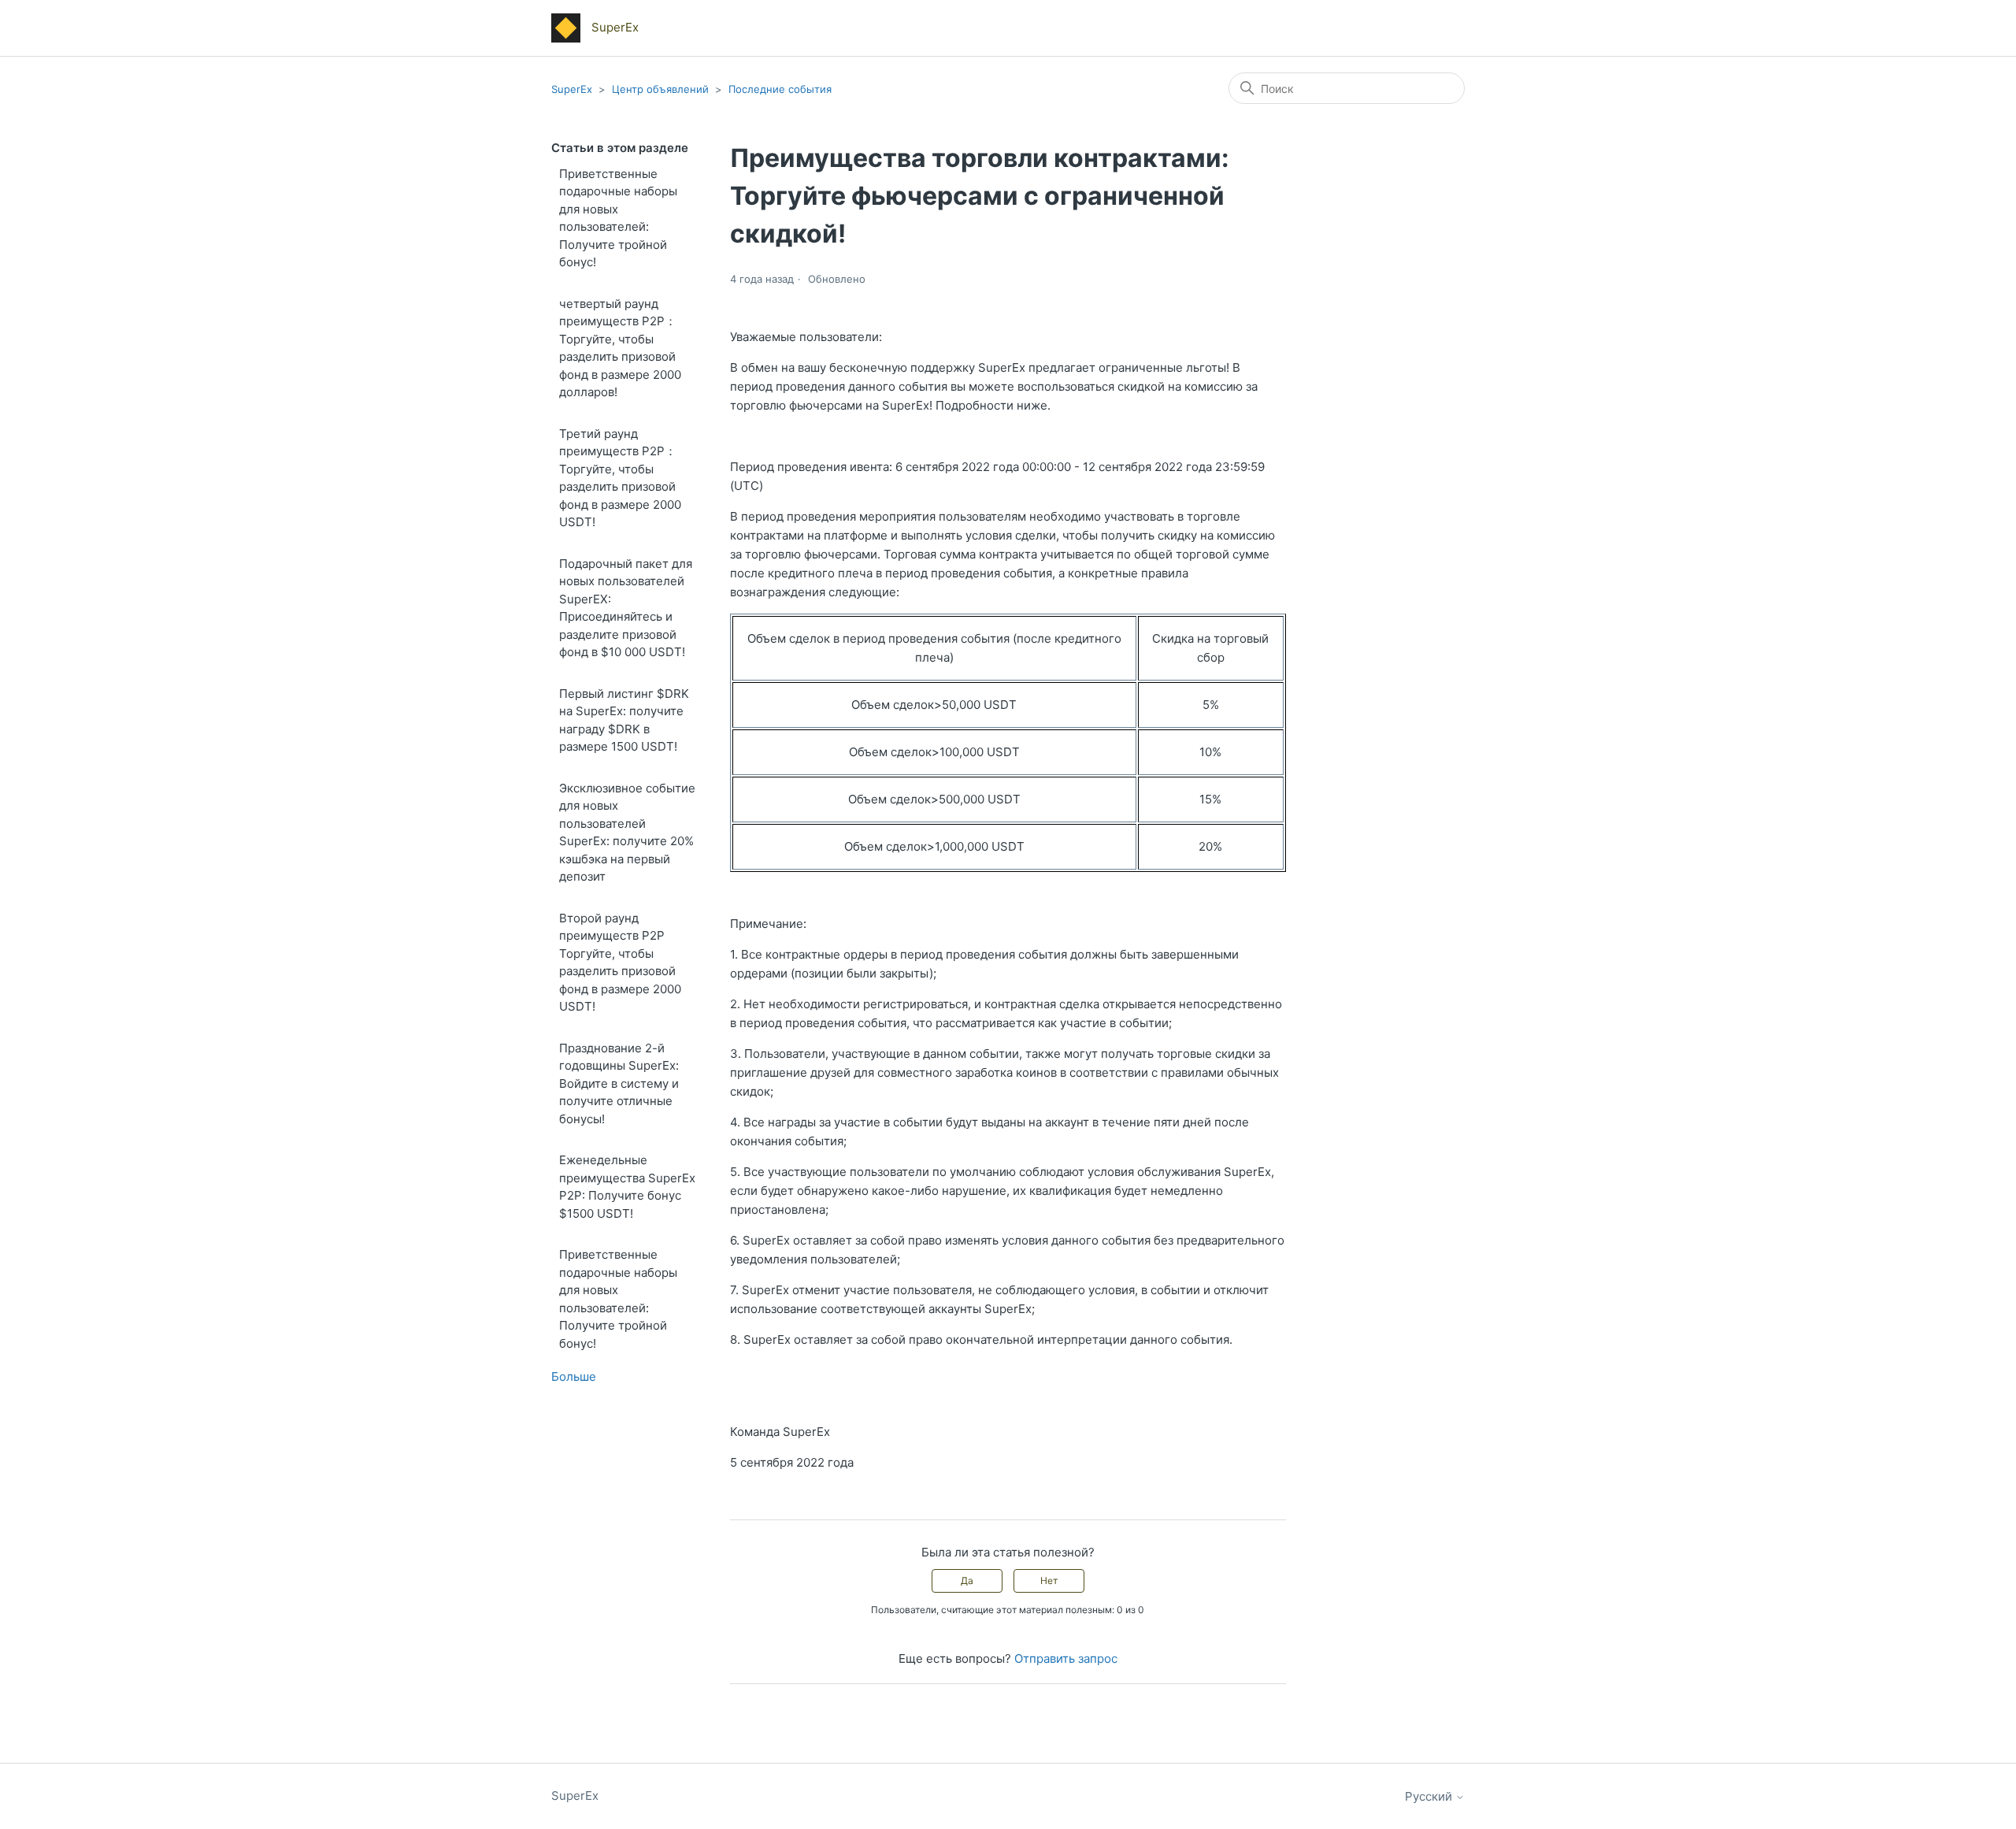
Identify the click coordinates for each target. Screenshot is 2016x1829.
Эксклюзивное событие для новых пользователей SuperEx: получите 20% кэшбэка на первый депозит (627, 833)
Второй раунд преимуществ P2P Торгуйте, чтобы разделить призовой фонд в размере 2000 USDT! (620, 963)
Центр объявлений (660, 89)
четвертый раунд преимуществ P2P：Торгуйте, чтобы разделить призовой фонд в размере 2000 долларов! (620, 348)
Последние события (780, 89)
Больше (574, 1376)
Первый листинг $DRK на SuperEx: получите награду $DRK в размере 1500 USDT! (624, 720)
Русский (1430, 1796)
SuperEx (572, 89)
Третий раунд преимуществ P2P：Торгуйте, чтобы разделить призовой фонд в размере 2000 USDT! (620, 478)
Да (967, 1580)
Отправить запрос (1066, 1658)
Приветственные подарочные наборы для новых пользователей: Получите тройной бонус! (618, 218)
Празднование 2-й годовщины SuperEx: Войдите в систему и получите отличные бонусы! (619, 1083)
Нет (1049, 1580)
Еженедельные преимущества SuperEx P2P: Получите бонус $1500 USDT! (627, 1187)
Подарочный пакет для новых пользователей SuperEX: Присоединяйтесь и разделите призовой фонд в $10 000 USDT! (626, 608)
